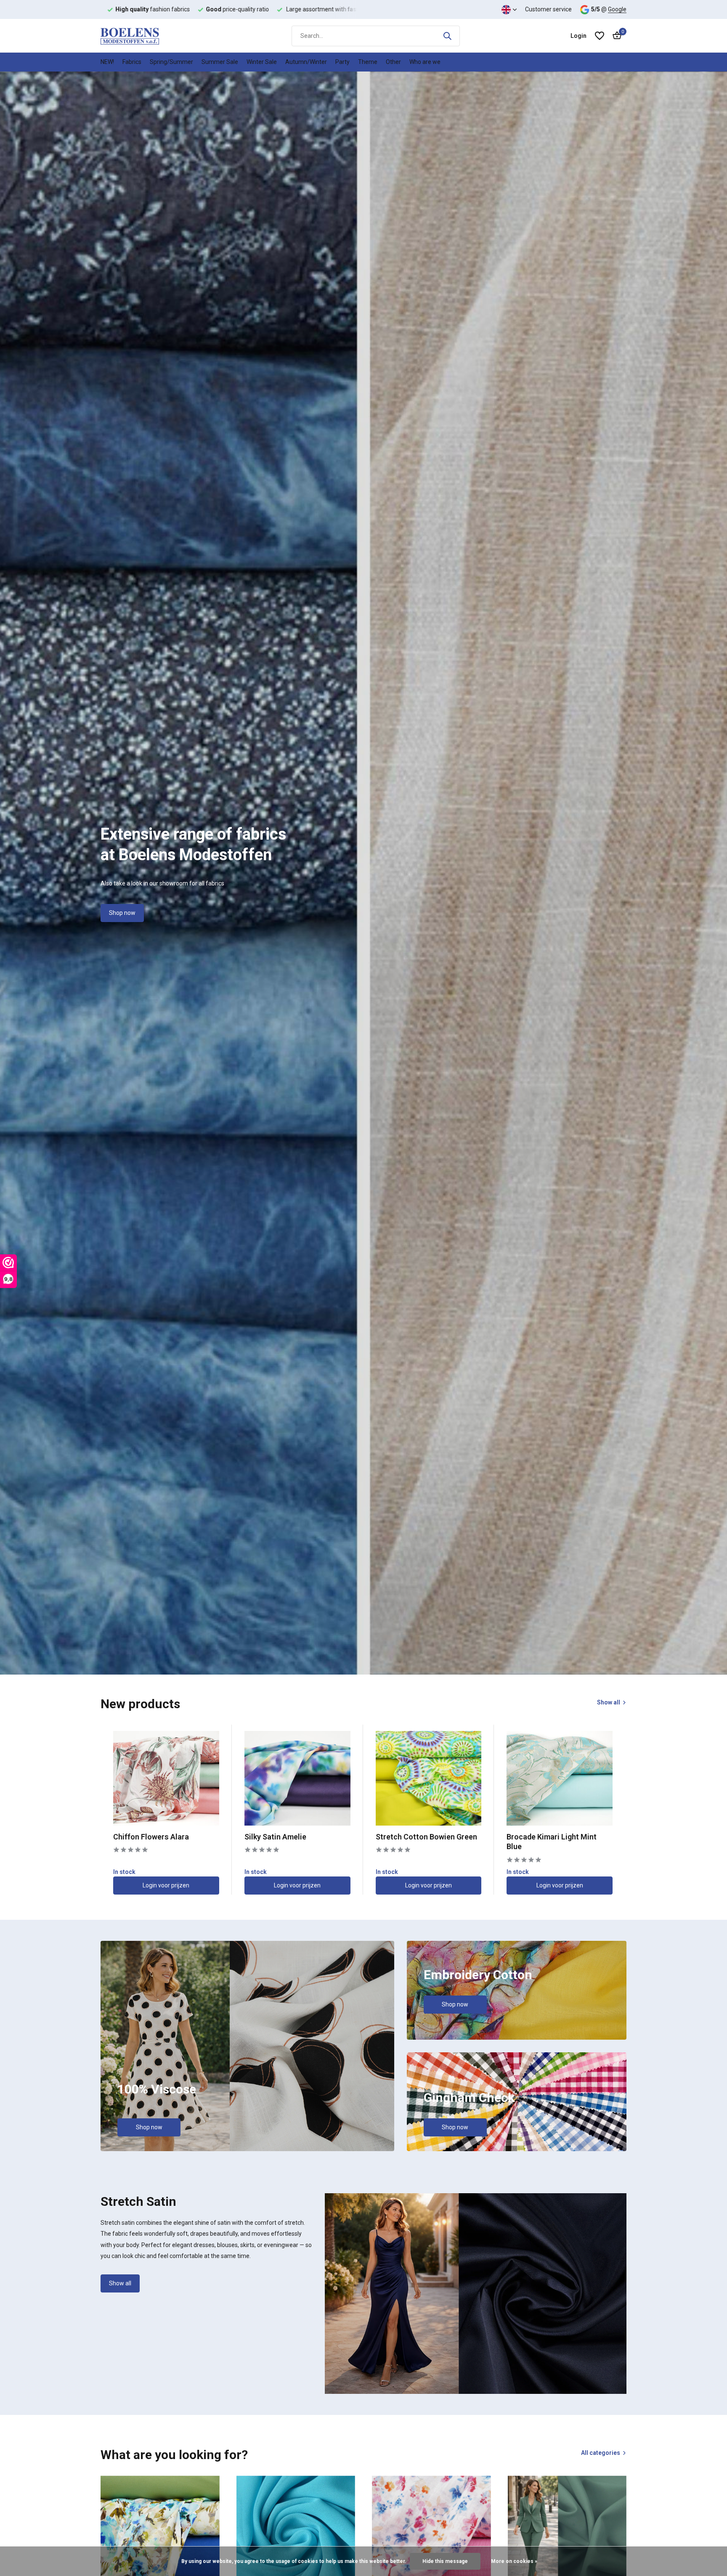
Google (617, 9)
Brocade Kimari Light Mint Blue (552, 1842)
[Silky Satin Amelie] (297, 1778)
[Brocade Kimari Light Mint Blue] (560, 1778)
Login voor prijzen (166, 1885)
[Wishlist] (600, 36)
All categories (601, 2453)
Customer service (548, 9)
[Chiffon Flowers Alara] (166, 1778)
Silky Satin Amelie (275, 1837)
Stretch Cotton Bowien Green (426, 1837)
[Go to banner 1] (247, 2046)
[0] (615, 36)
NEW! (107, 62)
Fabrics (132, 62)
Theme (368, 62)
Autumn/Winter (306, 62)
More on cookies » (514, 2561)
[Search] (447, 36)
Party (342, 62)
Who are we (425, 62)
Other (393, 62)
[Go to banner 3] (517, 2102)
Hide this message (445, 2561)
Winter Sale (262, 62)
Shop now (122, 913)
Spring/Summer (171, 62)
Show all (609, 1702)
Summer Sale (220, 62)
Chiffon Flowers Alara (151, 1837)
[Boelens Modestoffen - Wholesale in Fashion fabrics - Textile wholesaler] (143, 36)
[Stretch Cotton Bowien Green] (429, 1778)
